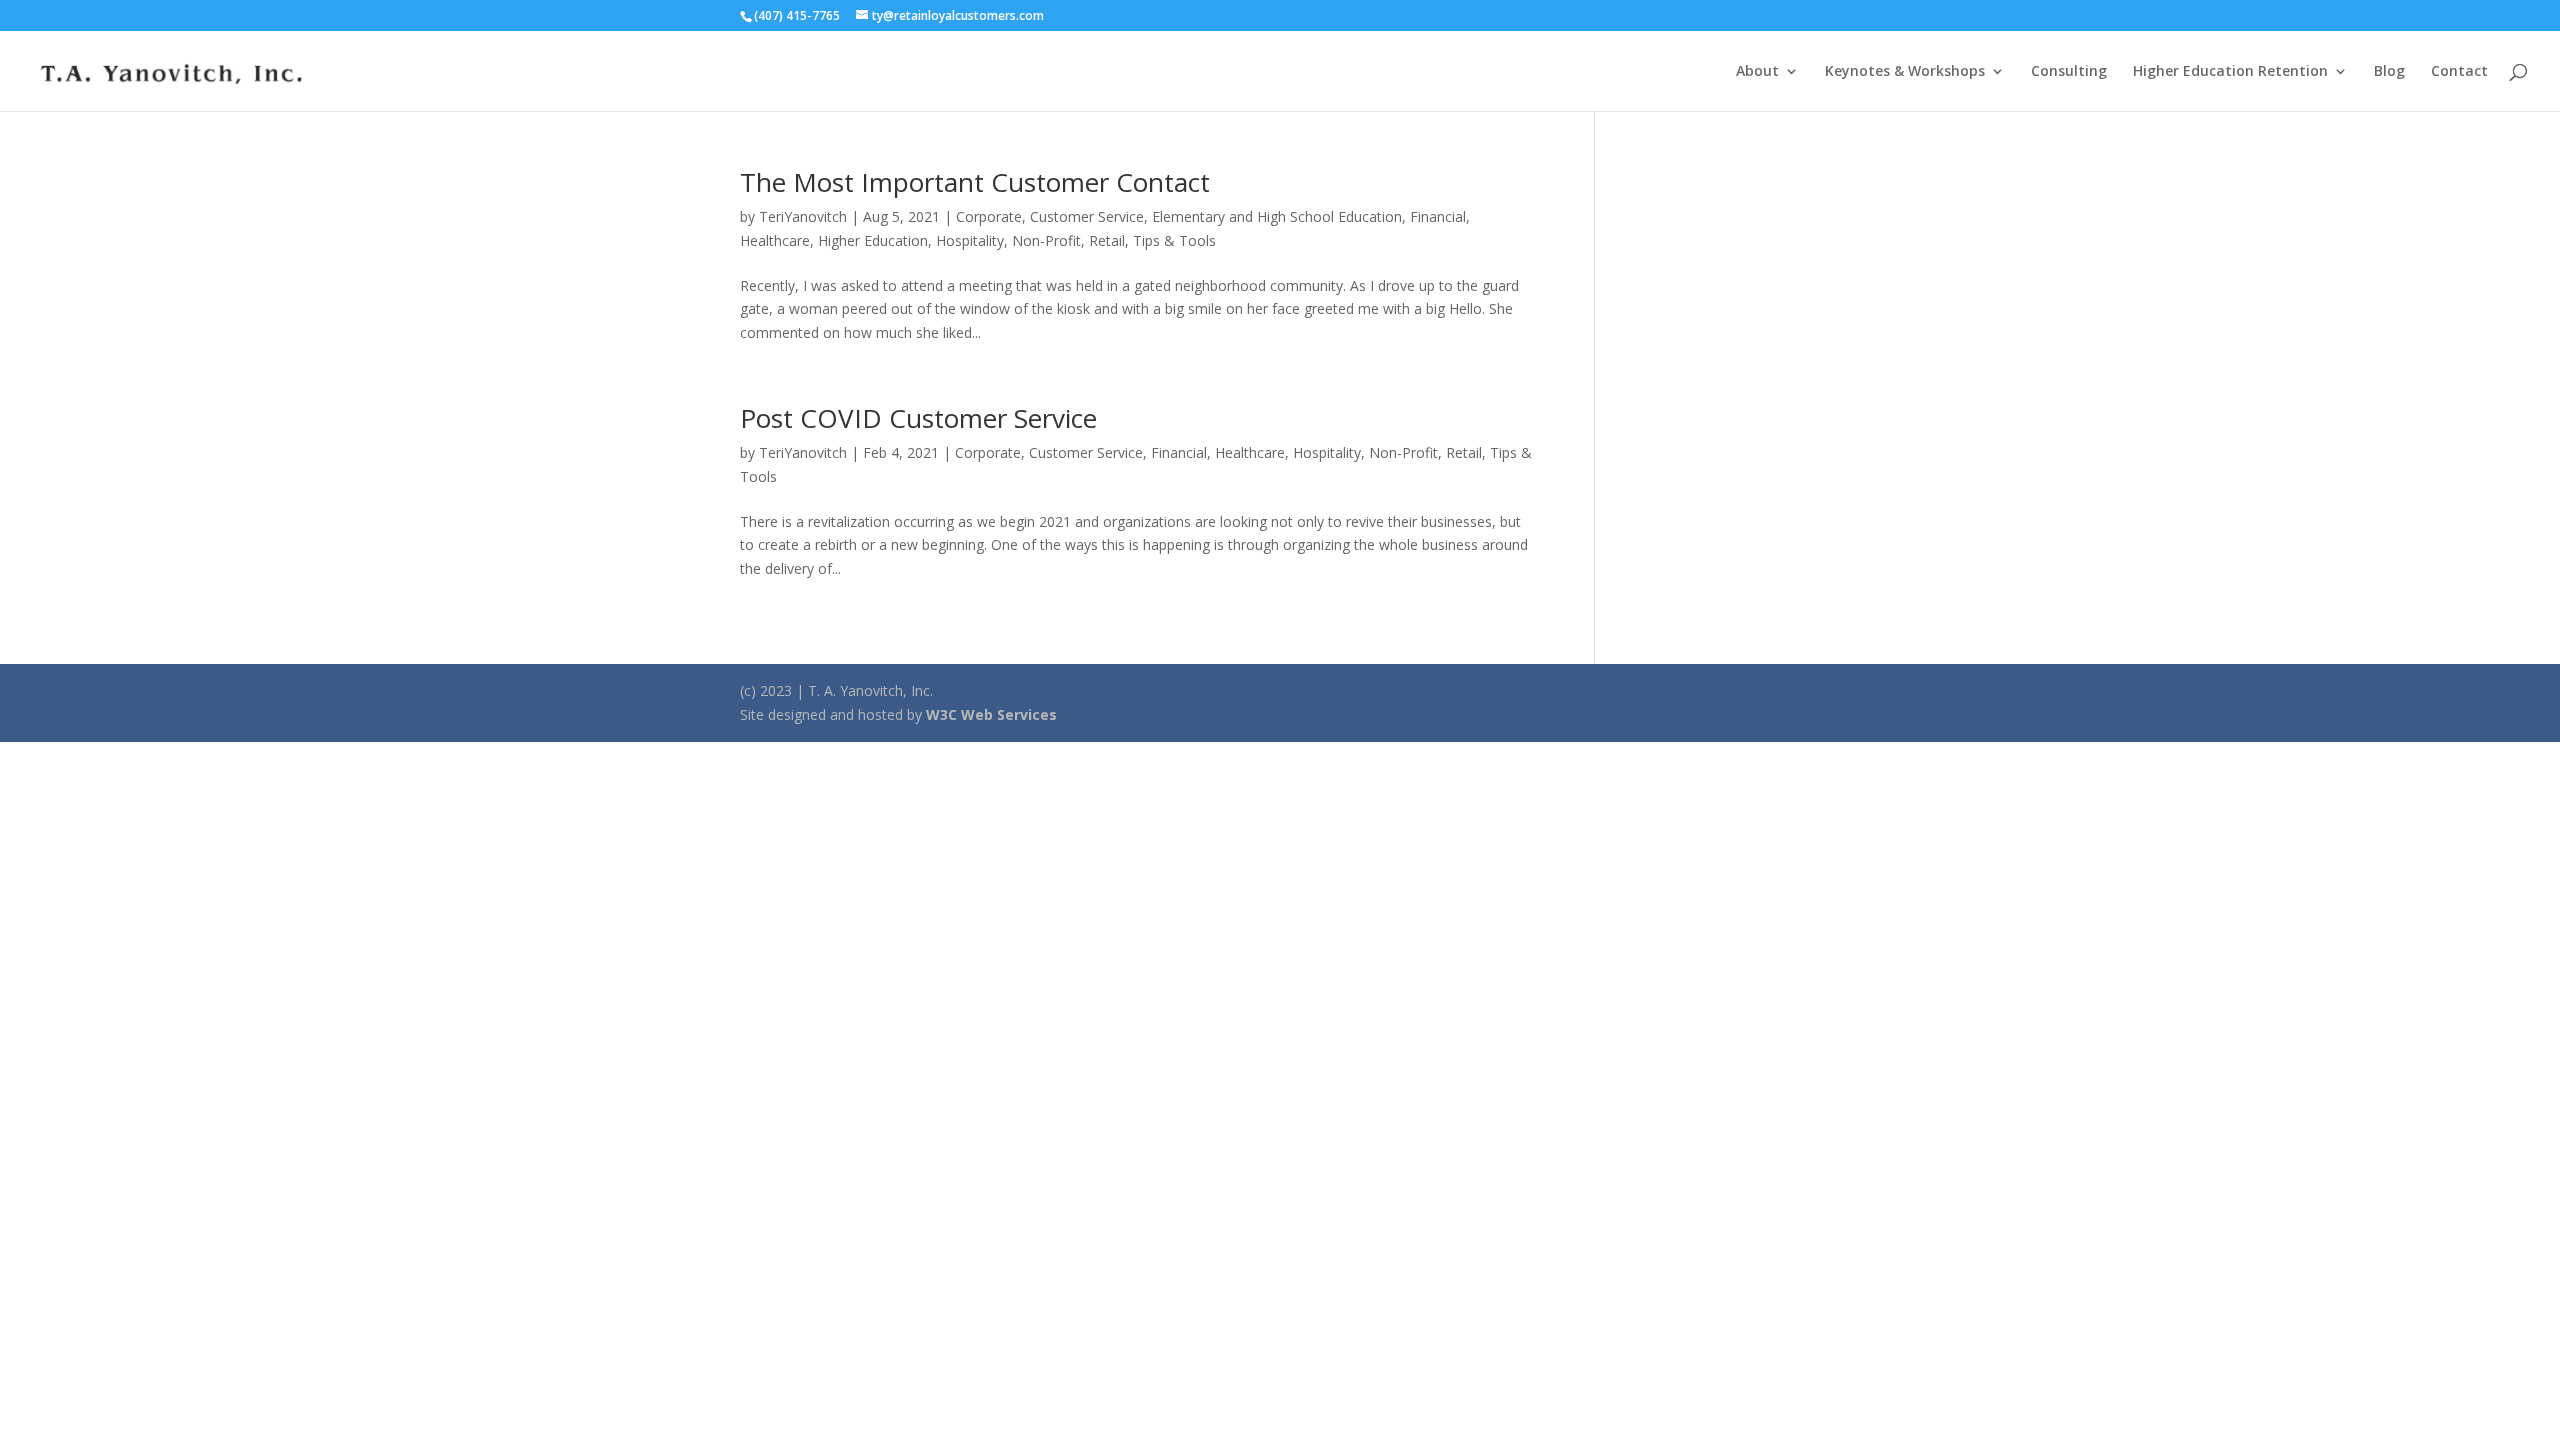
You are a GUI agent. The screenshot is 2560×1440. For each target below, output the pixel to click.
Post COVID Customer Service (918, 418)
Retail (1107, 240)
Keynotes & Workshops (1905, 72)
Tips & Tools (1174, 240)
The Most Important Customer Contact (975, 182)
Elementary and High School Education (1277, 216)
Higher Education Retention (2230, 72)
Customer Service (1087, 216)
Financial (1438, 216)
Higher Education (873, 240)
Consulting (2069, 72)
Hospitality (970, 240)
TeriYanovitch (803, 216)
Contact (2459, 72)
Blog (2389, 72)
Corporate (989, 216)
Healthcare (775, 240)
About (1757, 72)
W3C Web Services (991, 714)
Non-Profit (1046, 240)
